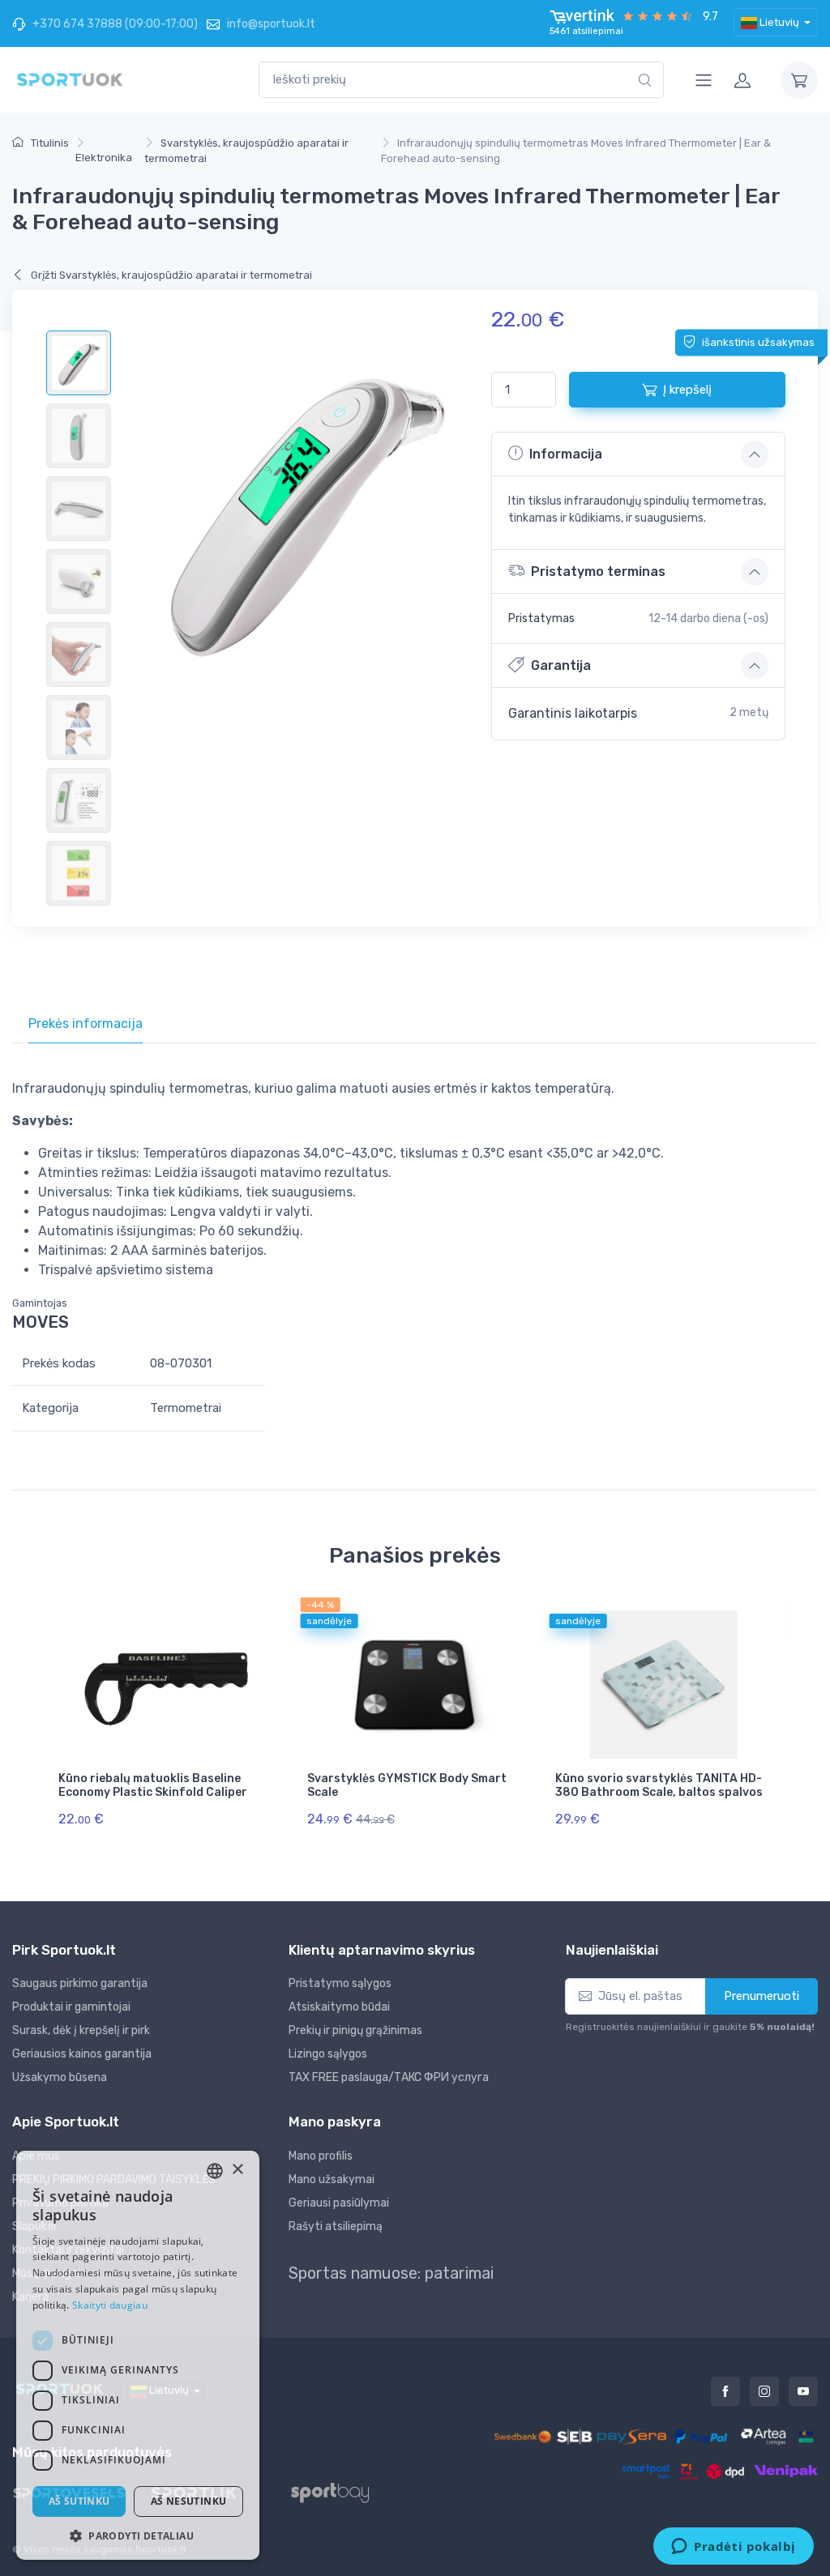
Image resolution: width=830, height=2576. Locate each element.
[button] (138, 2535)
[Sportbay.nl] (344, 2492)
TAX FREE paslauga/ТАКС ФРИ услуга (389, 2077)
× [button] (237, 2170)
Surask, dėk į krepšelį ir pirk (81, 2030)
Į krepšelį (687, 390)
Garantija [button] (561, 665)
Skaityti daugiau (110, 2305)
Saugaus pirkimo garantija (80, 1983)
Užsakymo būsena (60, 2077)
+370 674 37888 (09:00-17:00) (114, 24)
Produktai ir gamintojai (71, 2007)
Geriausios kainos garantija (82, 2054)
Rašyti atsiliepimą (336, 2226)
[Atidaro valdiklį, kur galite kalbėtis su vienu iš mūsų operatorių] (734, 2548)
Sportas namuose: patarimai (391, 2273)
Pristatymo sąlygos (340, 1983)
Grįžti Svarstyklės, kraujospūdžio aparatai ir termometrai (170, 275)
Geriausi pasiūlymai (339, 2203)
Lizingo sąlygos (328, 2054)
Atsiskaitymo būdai (339, 2007)
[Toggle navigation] (704, 80)
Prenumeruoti (762, 1996)
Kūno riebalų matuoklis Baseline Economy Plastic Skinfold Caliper (153, 1785)
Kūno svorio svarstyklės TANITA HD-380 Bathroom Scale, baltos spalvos (659, 1785)
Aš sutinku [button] (79, 2501)
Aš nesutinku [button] (189, 2501)
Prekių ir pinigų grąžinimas (355, 2030)
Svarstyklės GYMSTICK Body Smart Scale (407, 1785)
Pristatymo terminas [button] (598, 571)
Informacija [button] (566, 454)
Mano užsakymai (332, 2179)
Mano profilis (321, 2156)
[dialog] (138, 2355)
